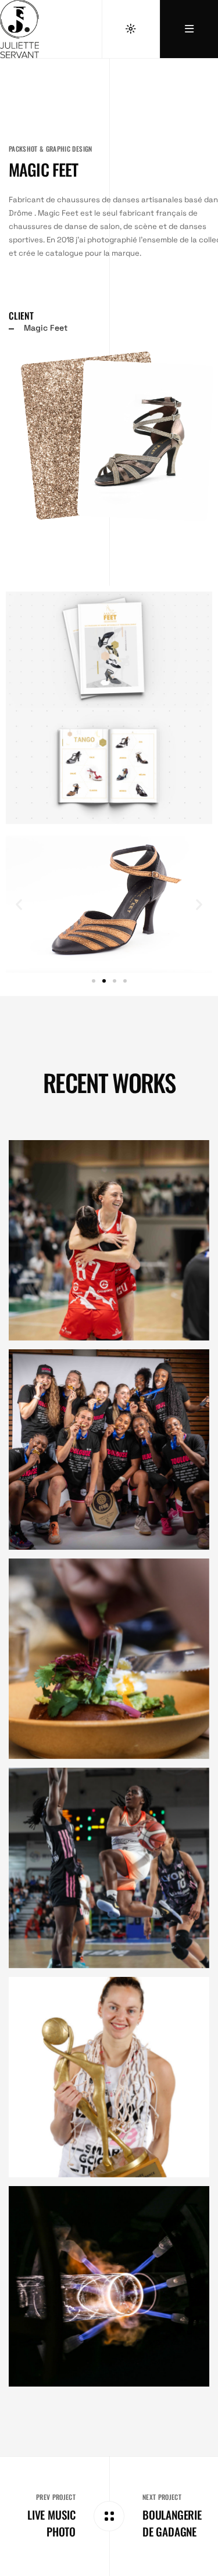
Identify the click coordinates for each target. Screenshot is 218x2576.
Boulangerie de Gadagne (172, 2523)
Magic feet (44, 169)
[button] (19, 904)
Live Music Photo (51, 2523)
